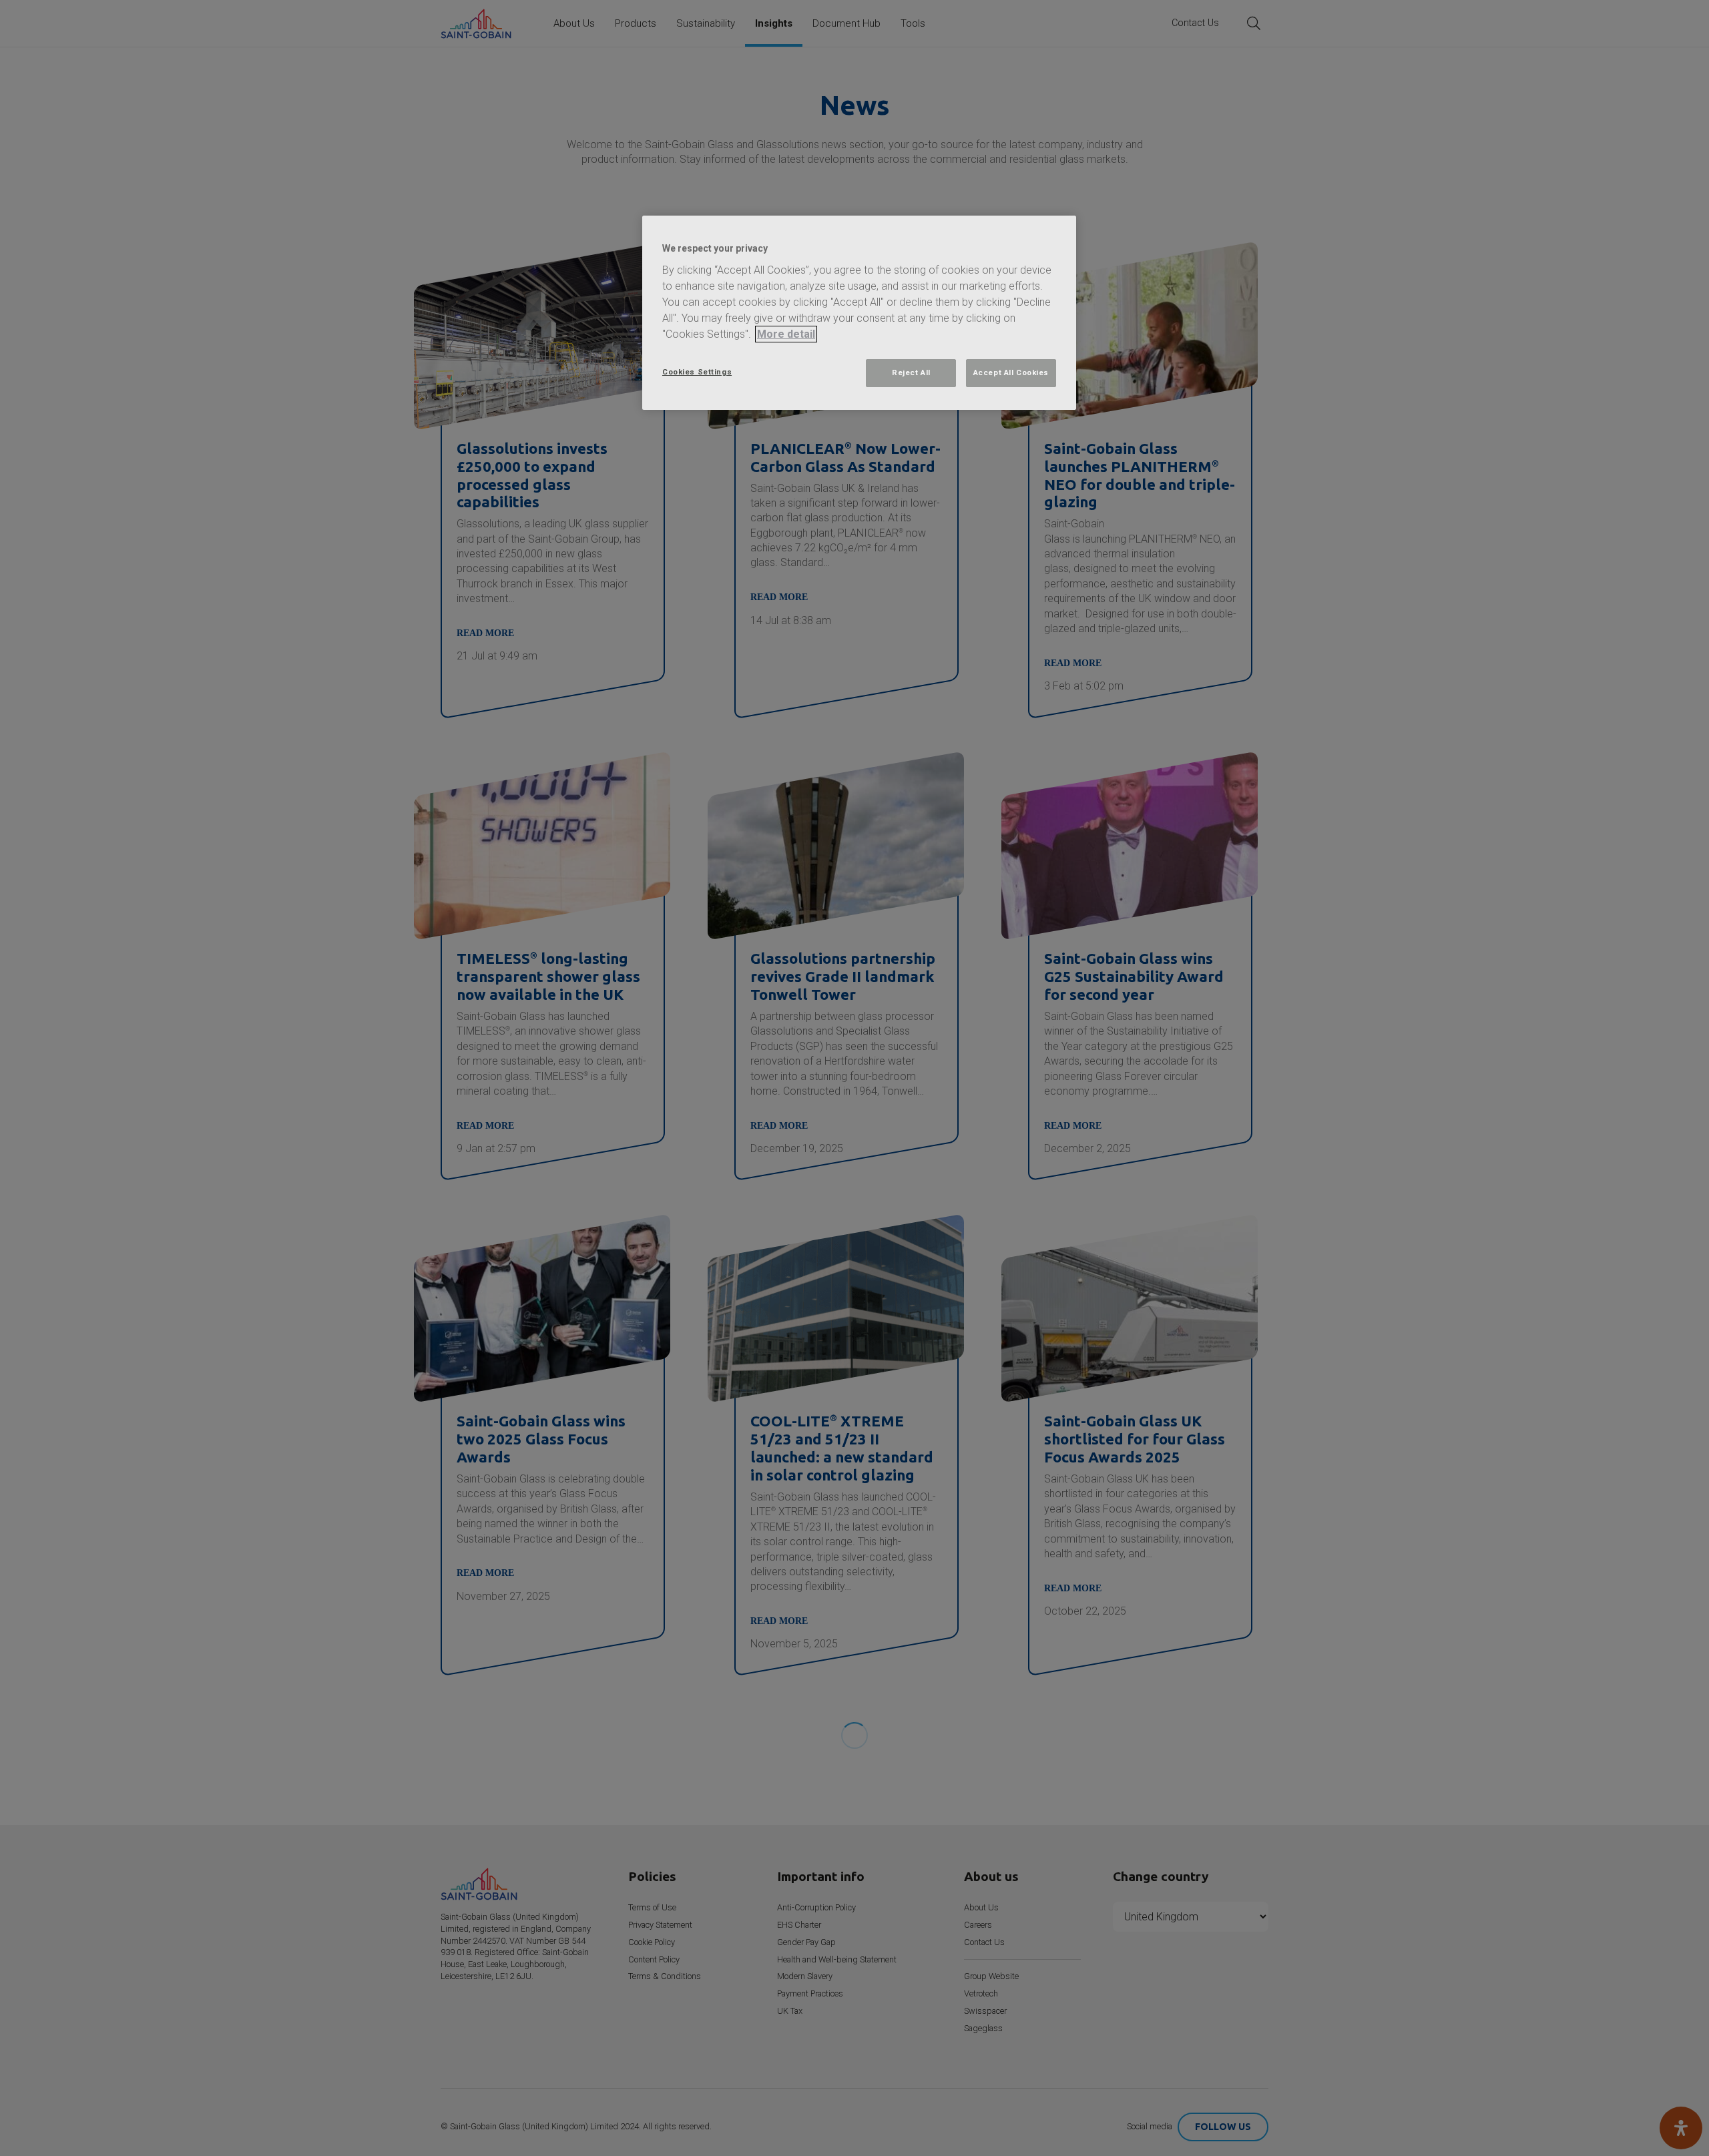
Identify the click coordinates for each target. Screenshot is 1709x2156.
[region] (859, 313)
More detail (786, 334)
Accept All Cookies (1011, 372)
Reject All (911, 372)
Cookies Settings (697, 372)
